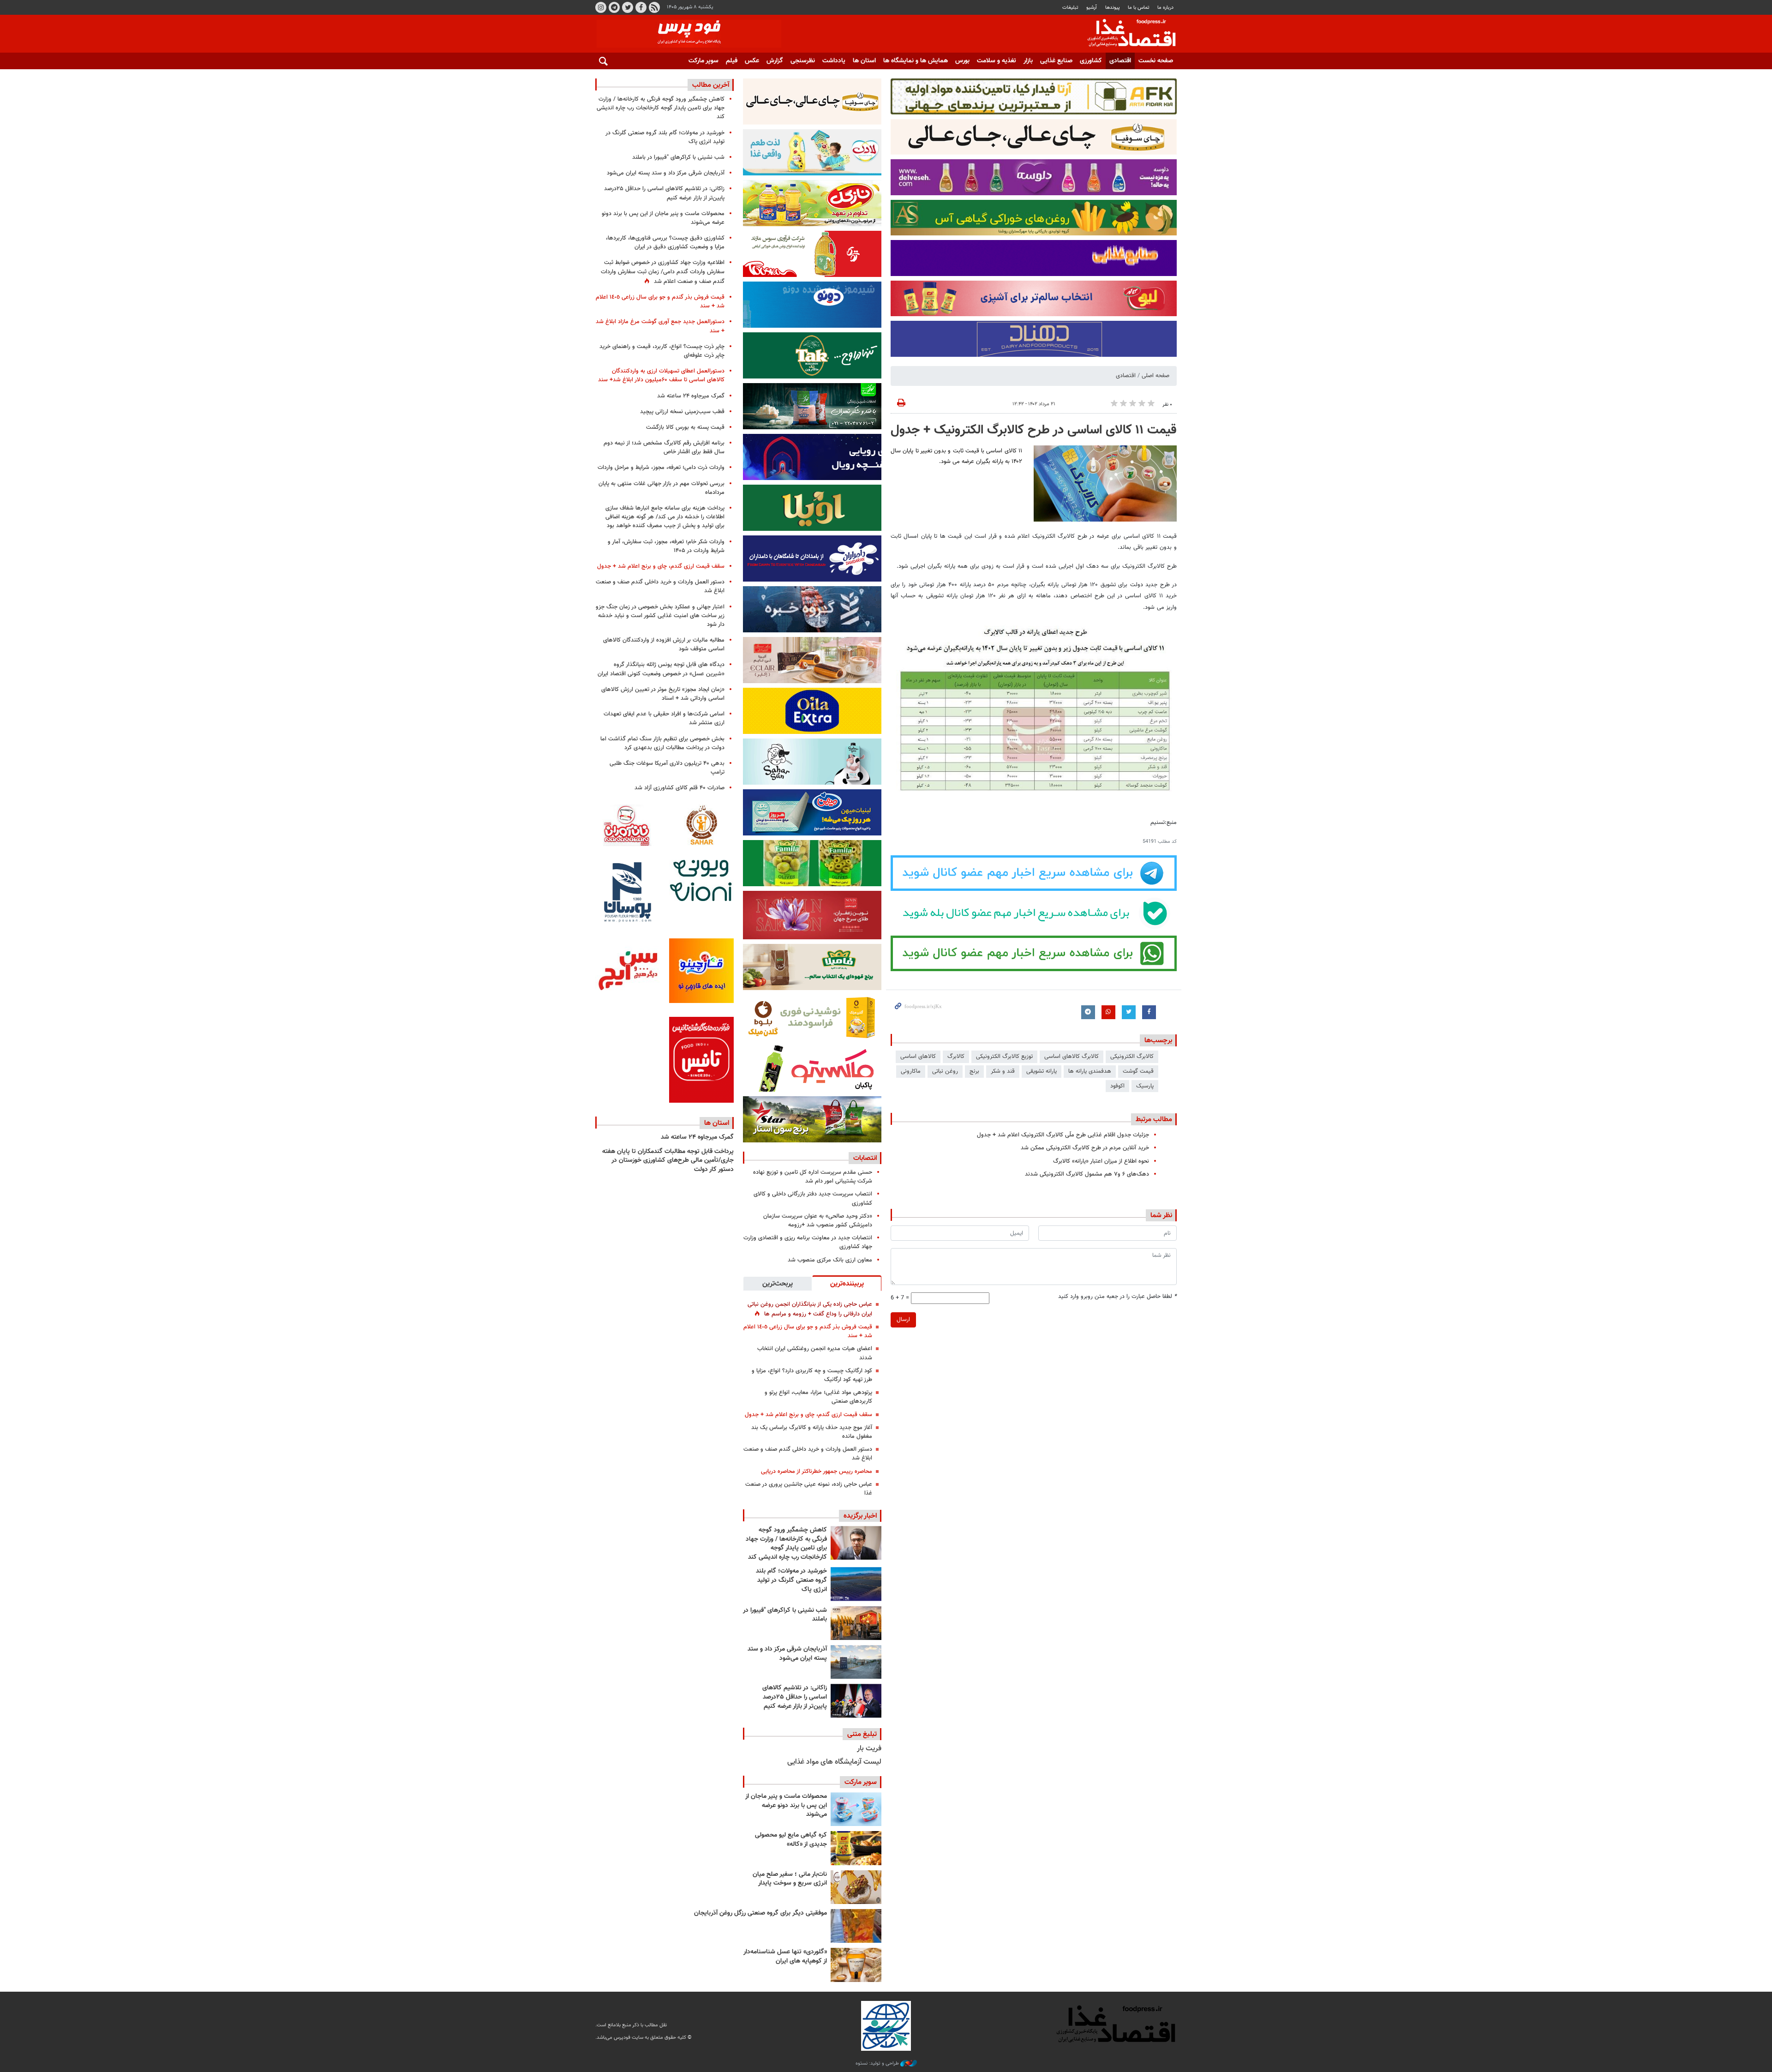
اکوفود (1117, 1086)
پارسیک (1145, 1086)
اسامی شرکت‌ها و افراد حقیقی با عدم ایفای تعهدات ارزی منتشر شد (664, 718)
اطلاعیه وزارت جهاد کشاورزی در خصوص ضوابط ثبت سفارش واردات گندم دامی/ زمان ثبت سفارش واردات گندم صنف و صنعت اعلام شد (663, 272)
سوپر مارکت (703, 61)
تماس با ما (1139, 8)
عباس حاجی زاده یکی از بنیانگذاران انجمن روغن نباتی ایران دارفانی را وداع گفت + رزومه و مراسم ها (810, 1309)
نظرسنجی (803, 61)
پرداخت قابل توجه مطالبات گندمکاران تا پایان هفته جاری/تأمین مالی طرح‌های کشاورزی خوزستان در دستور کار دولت (668, 1161)
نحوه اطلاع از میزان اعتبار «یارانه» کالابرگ (1101, 1161)
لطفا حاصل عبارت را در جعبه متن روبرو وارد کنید (1117, 1297)
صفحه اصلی (1155, 376)
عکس (752, 61)
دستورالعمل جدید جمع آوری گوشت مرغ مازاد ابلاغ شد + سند (660, 326)
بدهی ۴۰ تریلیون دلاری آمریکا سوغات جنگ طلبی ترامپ (667, 768)
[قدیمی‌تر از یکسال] (856, 1965)
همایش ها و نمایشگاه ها (916, 61)
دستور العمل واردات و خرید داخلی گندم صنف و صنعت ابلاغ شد (808, 1454)
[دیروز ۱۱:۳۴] (856, 1662)
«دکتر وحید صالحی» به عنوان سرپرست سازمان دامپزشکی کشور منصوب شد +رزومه (818, 1221)
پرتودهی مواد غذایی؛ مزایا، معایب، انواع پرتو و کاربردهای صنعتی (818, 1397)
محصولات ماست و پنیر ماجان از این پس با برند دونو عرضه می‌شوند (786, 1805)
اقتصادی (1120, 61)
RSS (654, 7)
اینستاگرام (601, 7)
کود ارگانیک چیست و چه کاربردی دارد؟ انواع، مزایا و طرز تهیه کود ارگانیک (812, 1375)
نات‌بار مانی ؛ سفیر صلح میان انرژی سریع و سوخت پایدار (790, 1879)
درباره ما (1165, 8)
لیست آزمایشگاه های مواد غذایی (834, 1762)
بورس (962, 61)
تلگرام (614, 7)
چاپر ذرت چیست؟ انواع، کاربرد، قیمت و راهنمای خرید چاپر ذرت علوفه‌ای (662, 351)
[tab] (847, 1283)
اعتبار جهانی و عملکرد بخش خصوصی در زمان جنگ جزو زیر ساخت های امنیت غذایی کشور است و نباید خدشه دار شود (660, 616)
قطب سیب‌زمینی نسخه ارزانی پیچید (682, 412)
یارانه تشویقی (1042, 1071)
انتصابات (865, 1158)
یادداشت (834, 61)
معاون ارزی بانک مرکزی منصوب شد (830, 1260)
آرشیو (1092, 8)
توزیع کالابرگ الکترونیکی (1004, 1057)
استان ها (864, 61)
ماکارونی (911, 1071)
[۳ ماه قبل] (856, 1887)
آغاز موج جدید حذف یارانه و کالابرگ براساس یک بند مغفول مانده (812, 1432)
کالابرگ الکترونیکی (1132, 1057)
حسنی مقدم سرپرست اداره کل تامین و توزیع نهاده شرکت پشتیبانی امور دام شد (813, 1177)
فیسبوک (641, 7)
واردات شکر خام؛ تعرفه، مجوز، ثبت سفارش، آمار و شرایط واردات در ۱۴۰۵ (666, 546)
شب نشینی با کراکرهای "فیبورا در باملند (785, 1615)
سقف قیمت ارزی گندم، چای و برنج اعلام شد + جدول (808, 1415)
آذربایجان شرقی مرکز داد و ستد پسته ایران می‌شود (787, 1654)
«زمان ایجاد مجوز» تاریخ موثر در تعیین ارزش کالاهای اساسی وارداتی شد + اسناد (663, 694)
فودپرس (1126, 34)
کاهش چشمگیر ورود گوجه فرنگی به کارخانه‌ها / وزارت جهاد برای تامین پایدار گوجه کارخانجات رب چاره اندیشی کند (786, 1544)
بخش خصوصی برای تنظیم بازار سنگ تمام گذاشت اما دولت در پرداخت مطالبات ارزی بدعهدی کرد (662, 743)
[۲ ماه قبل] (856, 1848)
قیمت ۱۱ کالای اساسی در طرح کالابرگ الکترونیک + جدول (1034, 430)
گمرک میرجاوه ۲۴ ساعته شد (691, 396)
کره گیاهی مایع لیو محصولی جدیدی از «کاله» (791, 1840)
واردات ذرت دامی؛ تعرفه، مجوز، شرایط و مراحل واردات (661, 468)
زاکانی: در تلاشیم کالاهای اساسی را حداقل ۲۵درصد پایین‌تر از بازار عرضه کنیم (795, 1697)
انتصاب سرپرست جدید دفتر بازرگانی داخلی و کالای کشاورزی (813, 1198)
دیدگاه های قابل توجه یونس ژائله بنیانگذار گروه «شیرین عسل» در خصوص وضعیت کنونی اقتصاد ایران (661, 669)
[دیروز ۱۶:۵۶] (856, 1623)
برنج (974, 1071)
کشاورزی (1091, 61)
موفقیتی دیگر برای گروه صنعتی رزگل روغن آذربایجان (760, 1913)
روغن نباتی (945, 1071)
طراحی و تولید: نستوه (878, 2064)
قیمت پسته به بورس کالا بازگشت (685, 427)
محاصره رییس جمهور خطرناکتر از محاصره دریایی (817, 1471)
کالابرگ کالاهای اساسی (1072, 1057)
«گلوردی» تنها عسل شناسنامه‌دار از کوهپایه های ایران (785, 1957)
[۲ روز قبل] (856, 1701)
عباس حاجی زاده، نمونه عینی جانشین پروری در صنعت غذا (809, 1489)
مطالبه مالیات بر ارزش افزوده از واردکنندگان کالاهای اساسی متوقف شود (664, 645)
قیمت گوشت (1138, 1071)
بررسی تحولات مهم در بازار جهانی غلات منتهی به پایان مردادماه (662, 488)
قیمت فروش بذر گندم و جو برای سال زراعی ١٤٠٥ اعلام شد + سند (808, 1331)
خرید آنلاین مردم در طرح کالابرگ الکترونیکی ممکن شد (1085, 1148)
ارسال (903, 1320)
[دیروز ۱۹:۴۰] (856, 1584)
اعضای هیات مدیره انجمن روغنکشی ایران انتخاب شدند (815, 1353)
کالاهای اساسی (918, 1057)
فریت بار (869, 1749)
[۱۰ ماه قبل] (856, 1926)
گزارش (775, 61)
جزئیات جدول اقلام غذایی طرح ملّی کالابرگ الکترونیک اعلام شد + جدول (1063, 1135)
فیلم (732, 61)
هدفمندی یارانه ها (1090, 1071)
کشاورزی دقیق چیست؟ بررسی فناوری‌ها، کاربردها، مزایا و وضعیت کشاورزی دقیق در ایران (665, 243)
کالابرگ (956, 1057)
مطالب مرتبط (1154, 1119)
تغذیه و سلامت (997, 61)
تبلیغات (1070, 8)
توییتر (628, 7)
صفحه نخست (1156, 61)
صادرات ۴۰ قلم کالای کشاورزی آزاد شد (679, 788)
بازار (1028, 61)
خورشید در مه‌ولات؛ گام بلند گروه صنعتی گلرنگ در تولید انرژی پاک (791, 1580)
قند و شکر (1003, 1071)
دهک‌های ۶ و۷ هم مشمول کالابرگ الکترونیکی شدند (1087, 1174)
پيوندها (1113, 8)
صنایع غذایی (1056, 61)
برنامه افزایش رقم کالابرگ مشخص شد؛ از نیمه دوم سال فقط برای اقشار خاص (664, 447)
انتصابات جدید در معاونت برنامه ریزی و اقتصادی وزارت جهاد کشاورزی (808, 1242)
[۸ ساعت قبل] (856, 1543)
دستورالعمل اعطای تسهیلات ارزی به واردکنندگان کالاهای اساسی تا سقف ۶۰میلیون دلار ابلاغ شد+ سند (661, 375)
